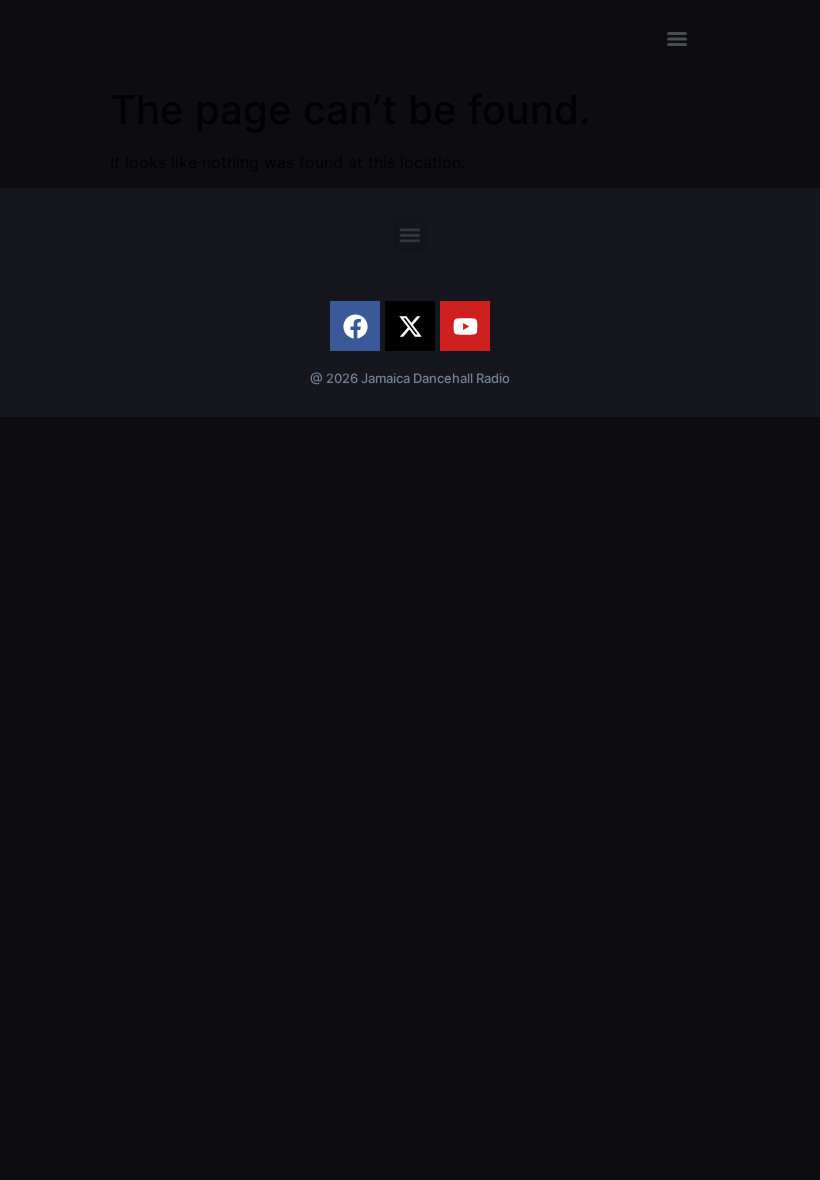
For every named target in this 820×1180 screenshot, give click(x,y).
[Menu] (677, 39)
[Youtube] (465, 326)
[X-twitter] (410, 326)
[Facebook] (355, 326)
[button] (410, 234)
